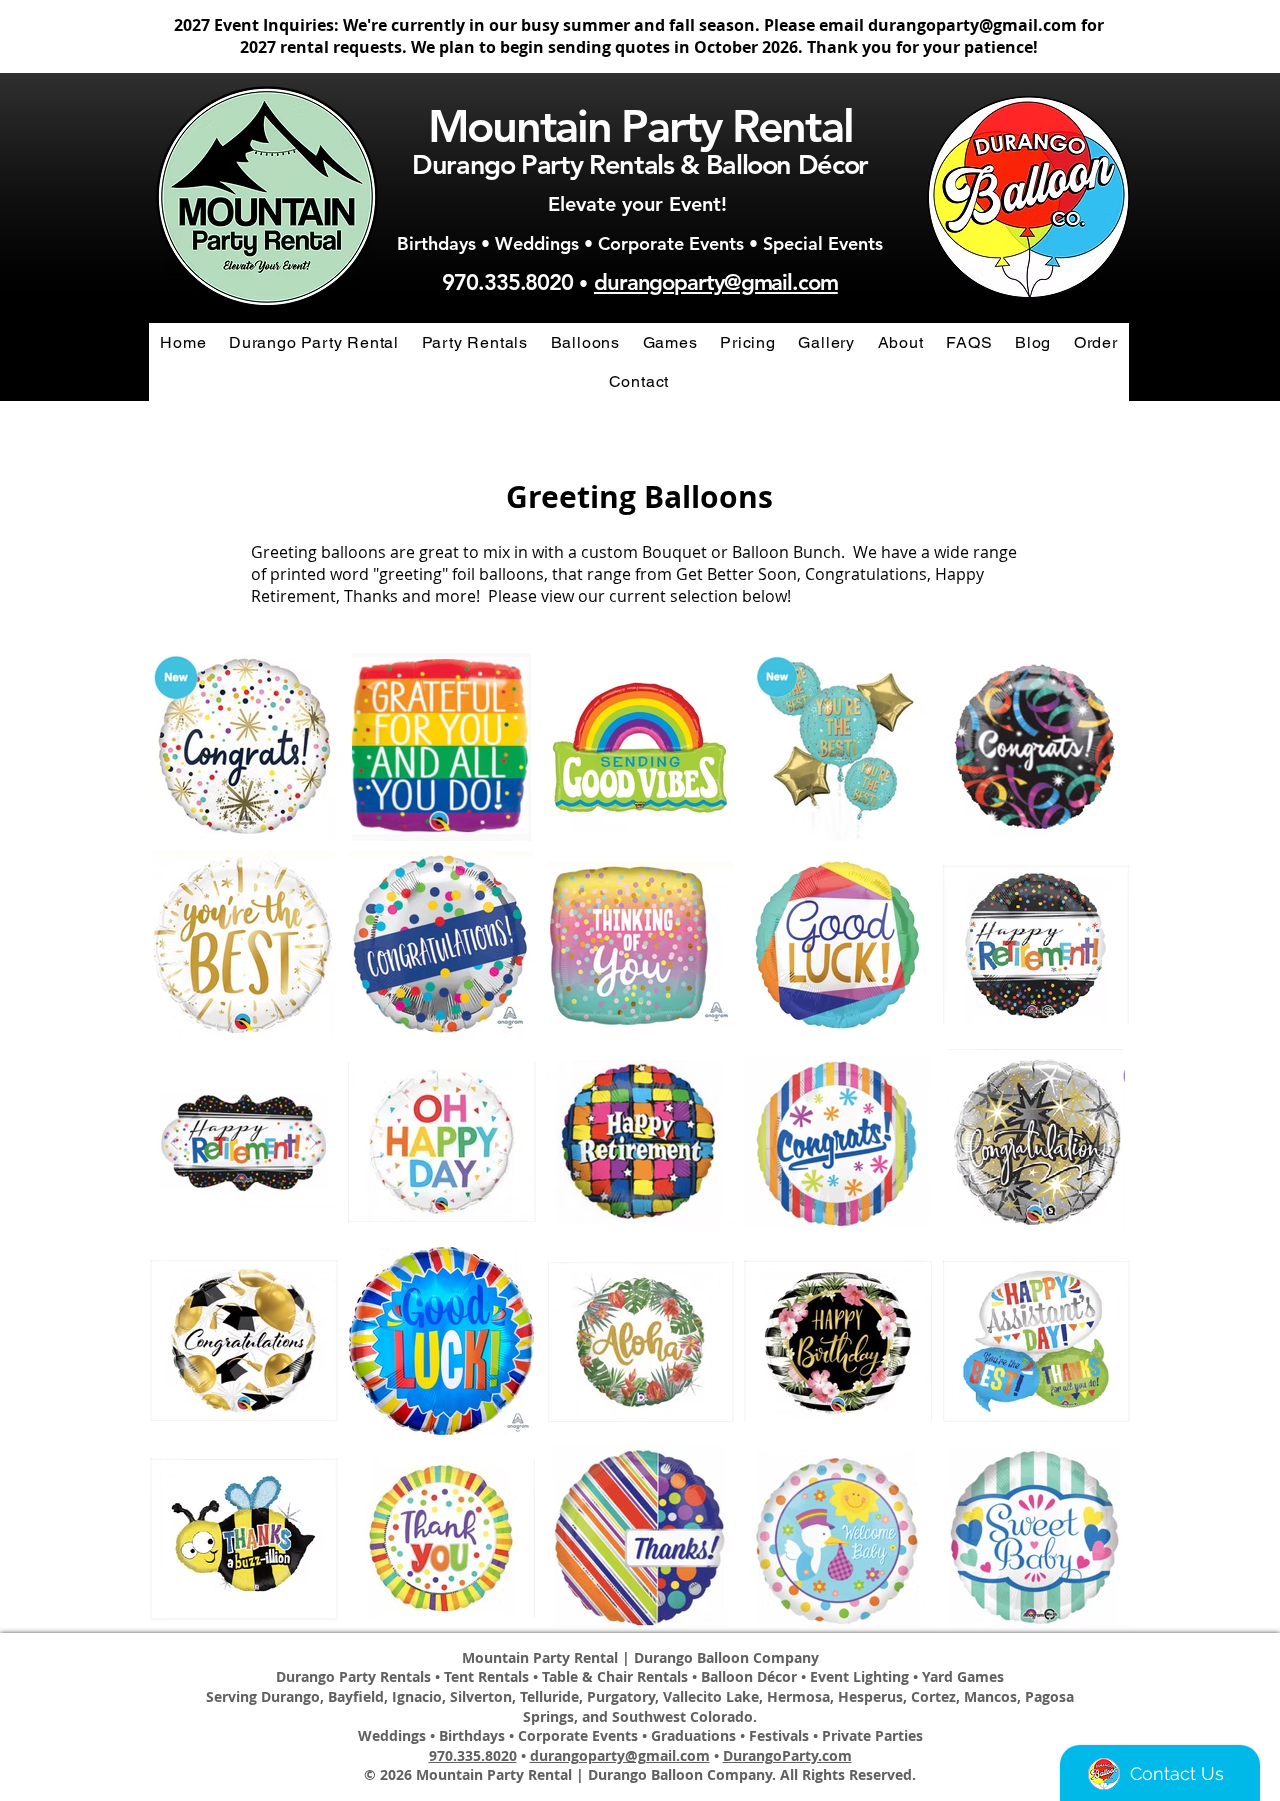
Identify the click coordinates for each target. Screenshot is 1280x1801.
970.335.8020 (507, 282)
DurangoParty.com (787, 1755)
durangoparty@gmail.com (972, 25)
